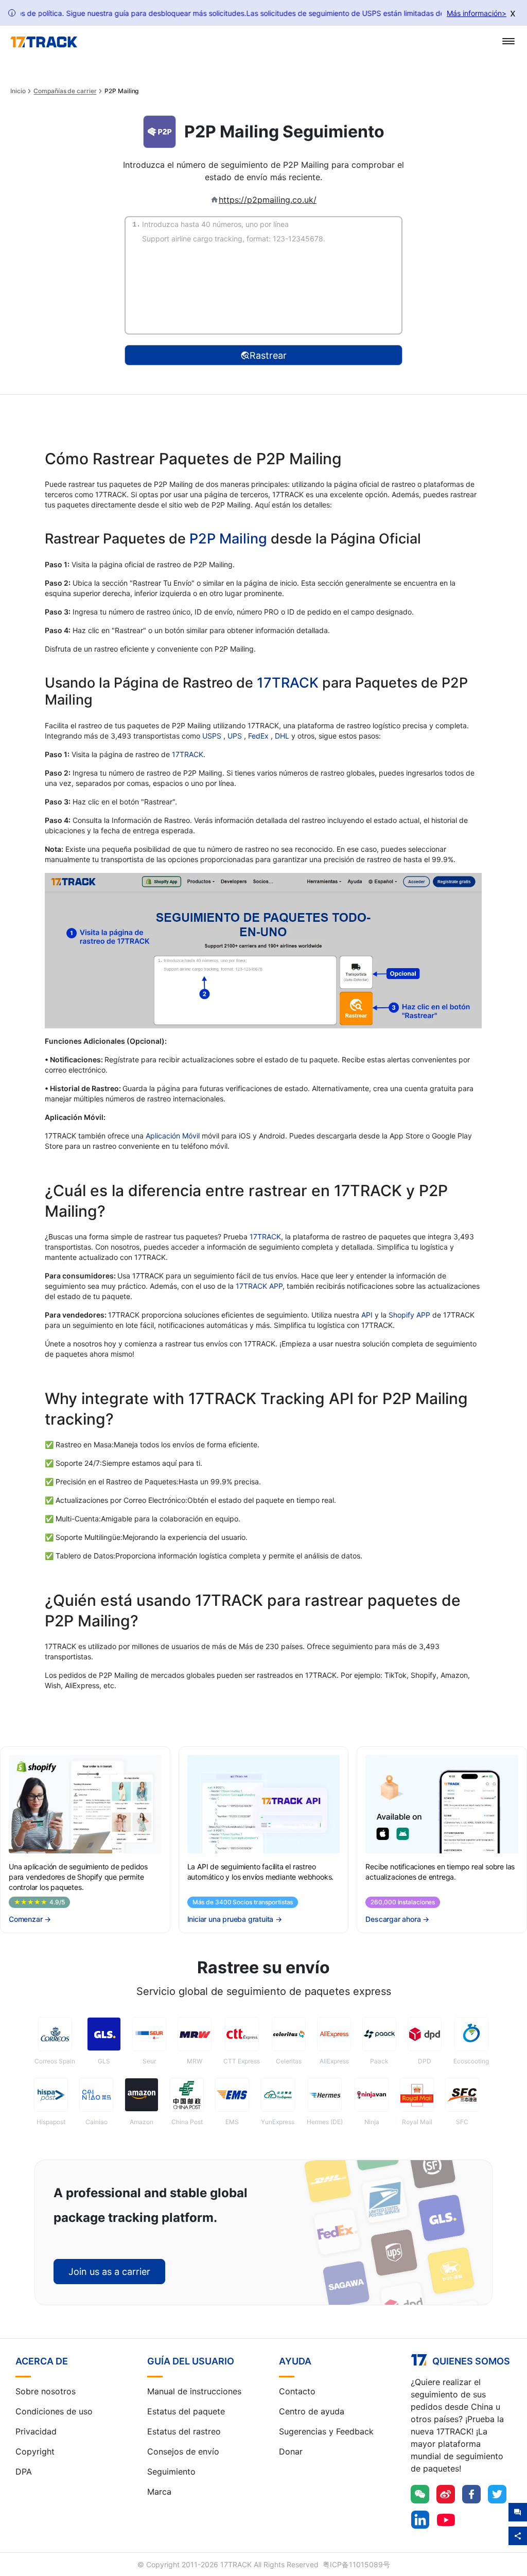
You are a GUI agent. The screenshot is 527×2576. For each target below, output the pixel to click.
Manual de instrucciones (194, 2391)
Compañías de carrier (65, 91)
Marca (159, 2492)
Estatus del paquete (186, 2411)
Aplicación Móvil (173, 1136)
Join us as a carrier (109, 2272)
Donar (291, 2451)
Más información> (477, 13)
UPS (236, 736)
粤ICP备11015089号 (356, 2564)
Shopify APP (409, 1315)
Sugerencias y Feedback (326, 2431)
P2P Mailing (228, 539)
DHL (283, 736)
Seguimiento (171, 2472)
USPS (213, 736)
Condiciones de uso (54, 2411)
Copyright (35, 2451)
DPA (24, 2472)
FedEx (259, 736)
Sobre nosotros (46, 2391)
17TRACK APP (259, 1286)
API (367, 1315)
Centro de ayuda (312, 2411)
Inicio (18, 91)
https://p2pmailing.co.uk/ (268, 200)
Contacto (297, 2391)
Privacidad (36, 2431)
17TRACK (289, 683)
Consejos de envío (183, 2451)
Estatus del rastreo (184, 2431)
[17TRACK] (44, 42)
